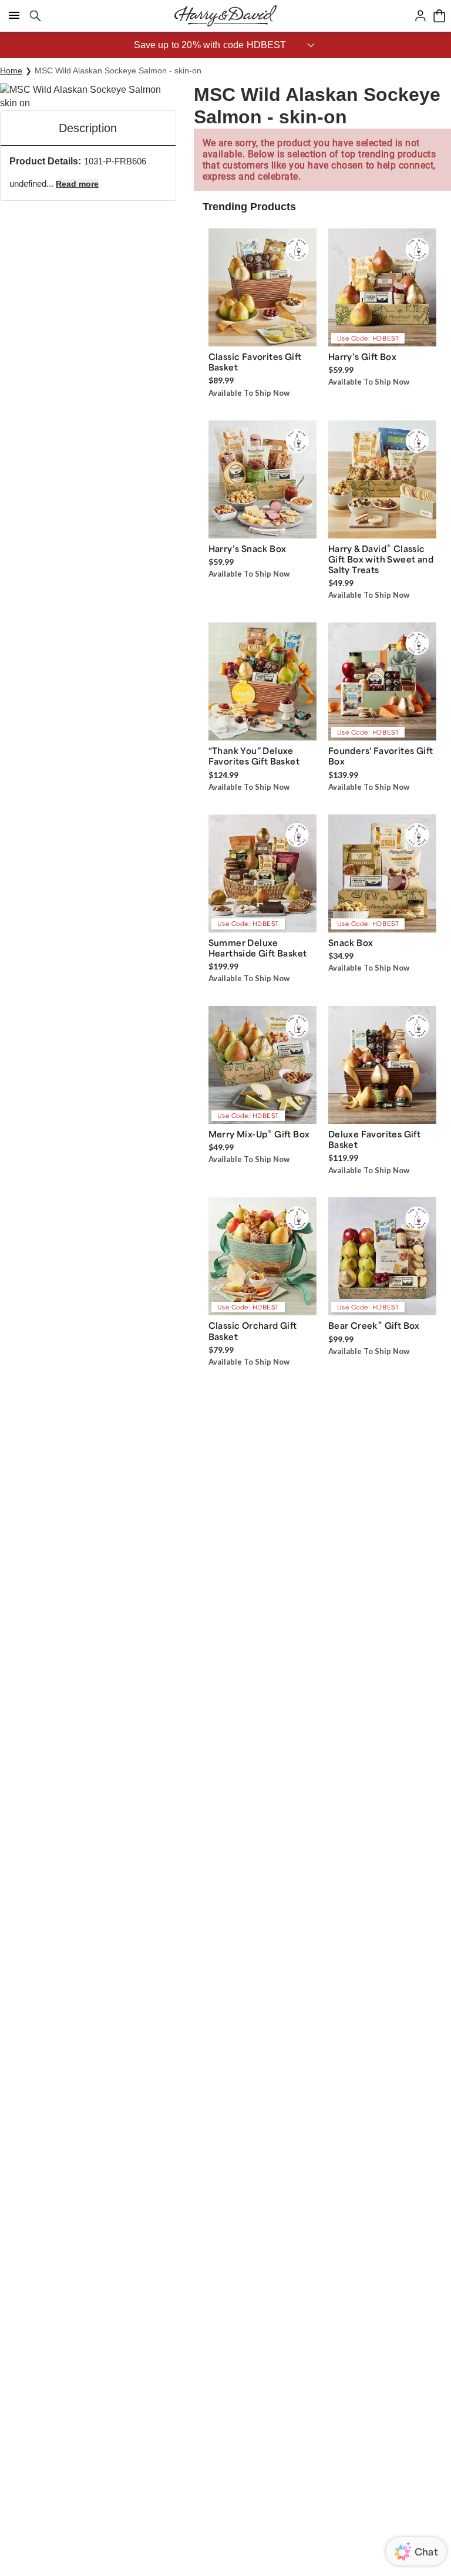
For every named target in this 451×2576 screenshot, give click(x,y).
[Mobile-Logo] (225, 16)
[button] (225, 45)
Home (11, 70)
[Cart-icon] (439, 16)
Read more (77, 184)
